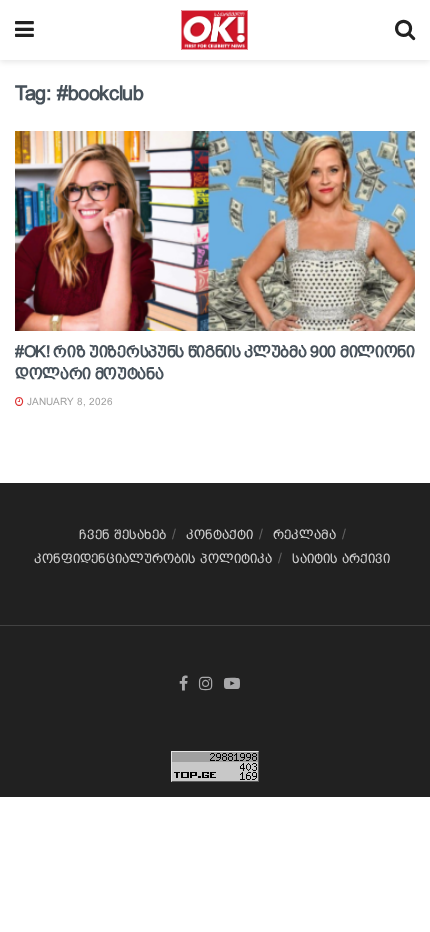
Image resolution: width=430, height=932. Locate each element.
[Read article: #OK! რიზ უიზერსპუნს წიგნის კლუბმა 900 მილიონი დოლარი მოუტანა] (215, 231)
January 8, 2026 (68, 401)
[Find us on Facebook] (183, 684)
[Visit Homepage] (214, 30)
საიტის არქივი (341, 558)
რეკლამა (304, 534)
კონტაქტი (219, 534)
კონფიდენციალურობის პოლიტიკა (153, 558)
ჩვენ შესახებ (122, 534)
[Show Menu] (24, 30)
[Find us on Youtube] (232, 684)
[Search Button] (405, 30)
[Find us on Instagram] (206, 684)
